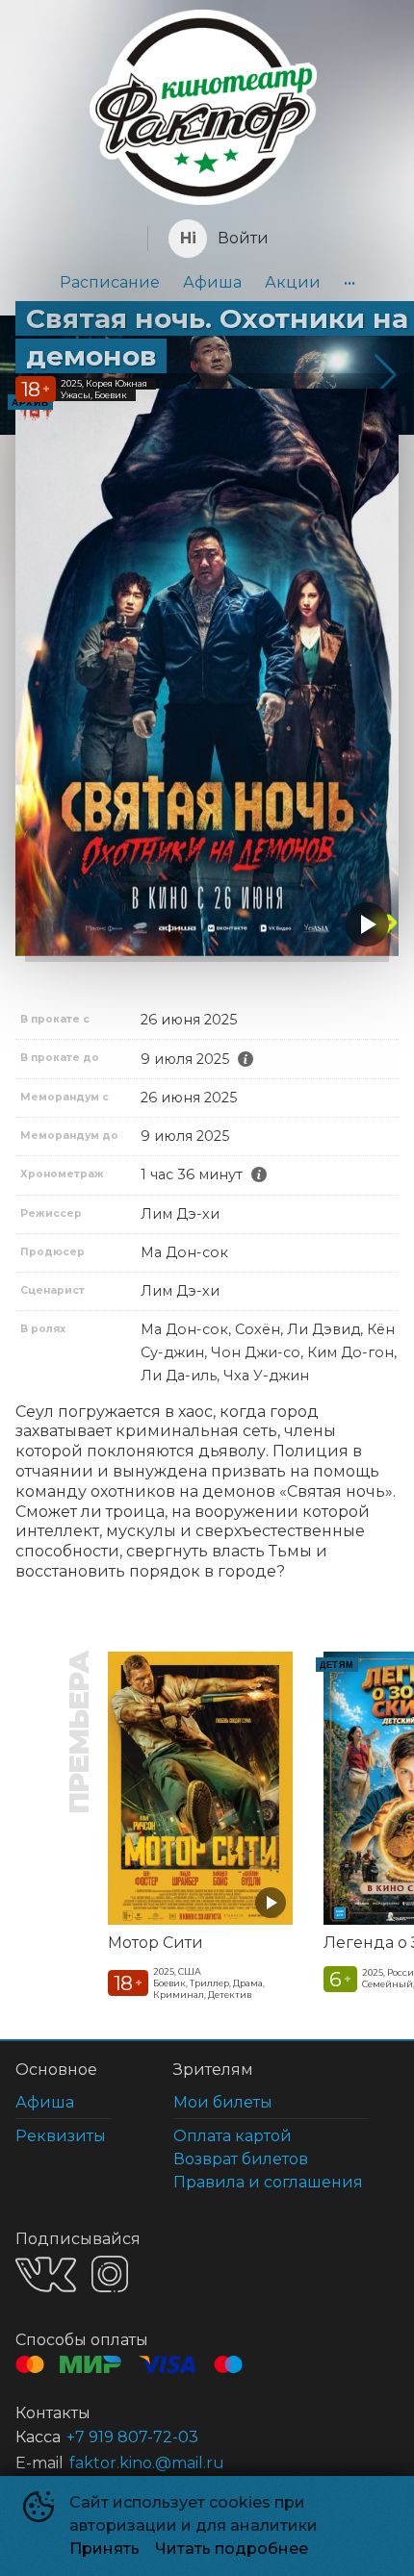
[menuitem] (110, 283)
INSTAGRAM (110, 2274)
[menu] (207, 283)
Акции (293, 282)
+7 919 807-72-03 (132, 2437)
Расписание (110, 282)
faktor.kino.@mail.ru (147, 2463)
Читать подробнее (232, 2549)
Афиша (212, 282)
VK (46, 2274)
